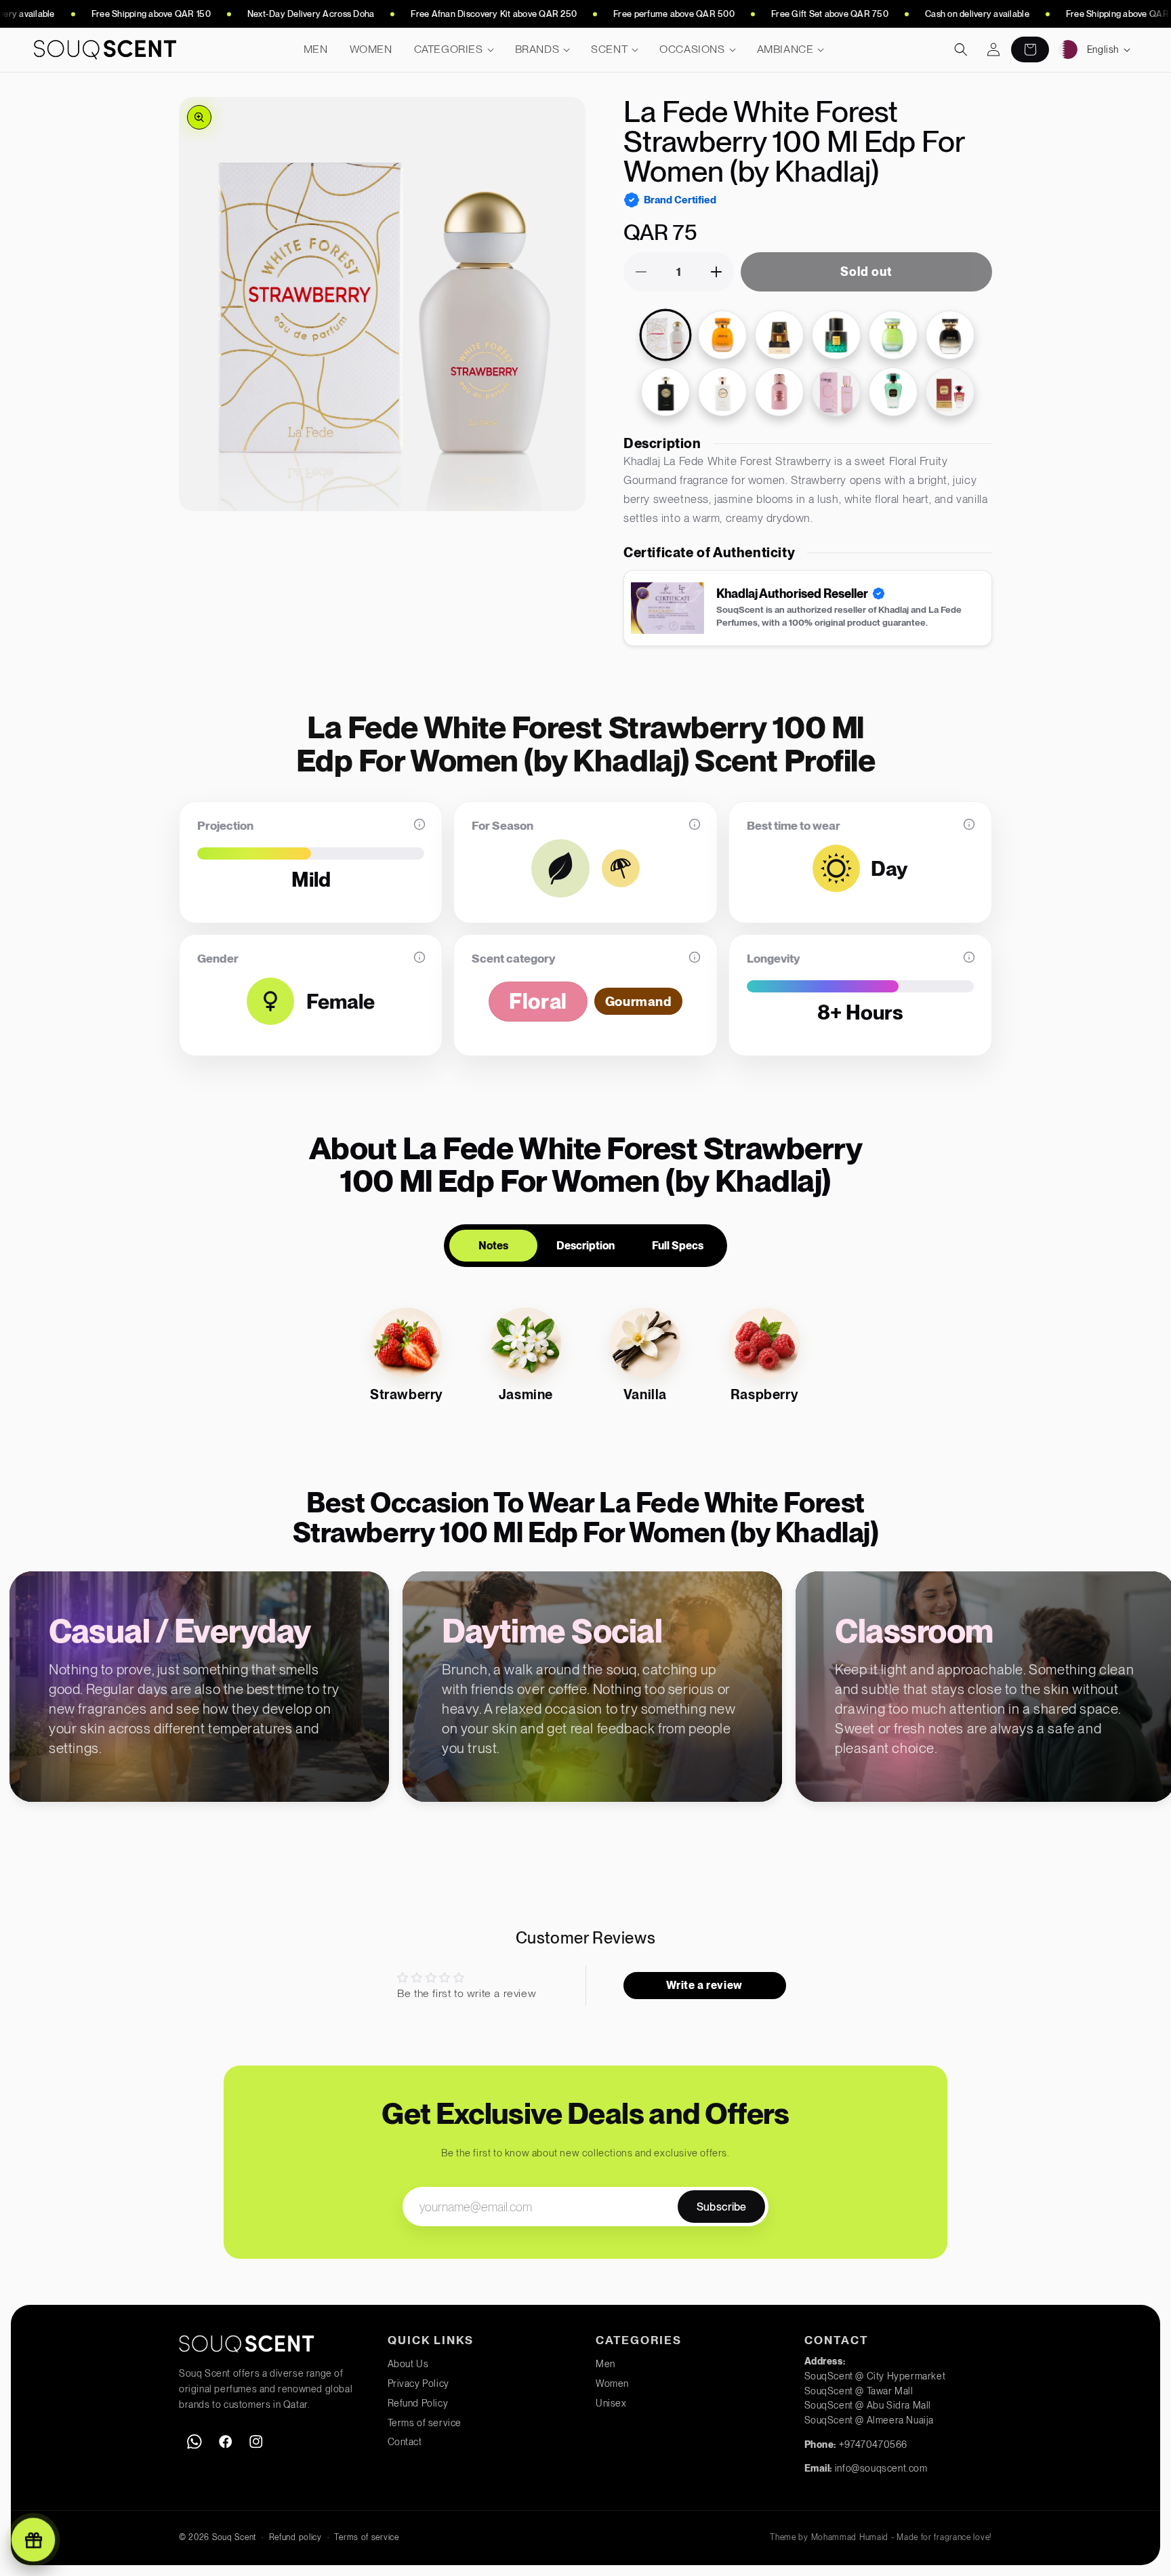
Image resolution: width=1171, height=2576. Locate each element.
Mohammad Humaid (850, 2537)
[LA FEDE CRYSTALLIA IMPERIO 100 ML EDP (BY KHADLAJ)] (893, 392)
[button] (454, 50)
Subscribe (721, 2207)
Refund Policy (418, 2403)
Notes (493, 1246)
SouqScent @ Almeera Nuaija (869, 2420)
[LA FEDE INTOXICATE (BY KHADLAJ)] (779, 335)
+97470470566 (873, 2444)
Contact (405, 2442)
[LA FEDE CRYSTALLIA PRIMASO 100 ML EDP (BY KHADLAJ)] (950, 392)
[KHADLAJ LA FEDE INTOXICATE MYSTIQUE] (836, 335)
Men (605, 2364)
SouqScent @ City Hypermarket (875, 2376)
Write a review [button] (704, 1985)
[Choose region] (1068, 49)
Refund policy (295, 2537)
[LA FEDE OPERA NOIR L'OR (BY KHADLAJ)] (665, 392)
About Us (408, 2364)
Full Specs (678, 1246)
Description (585, 1246)
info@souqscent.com (881, 2468)
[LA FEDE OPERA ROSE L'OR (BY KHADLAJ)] (722, 392)
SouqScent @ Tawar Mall (859, 2391)
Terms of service (425, 2423)
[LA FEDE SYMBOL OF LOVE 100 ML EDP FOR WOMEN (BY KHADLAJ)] (779, 392)
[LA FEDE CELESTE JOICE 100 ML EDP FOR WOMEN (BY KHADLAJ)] (836, 392)
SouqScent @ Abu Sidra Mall (868, 2405)
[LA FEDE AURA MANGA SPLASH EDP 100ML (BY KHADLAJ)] (722, 335)
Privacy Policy (418, 2383)
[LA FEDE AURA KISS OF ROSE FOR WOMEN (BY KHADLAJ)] (950, 335)
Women (612, 2383)
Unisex (611, 2403)
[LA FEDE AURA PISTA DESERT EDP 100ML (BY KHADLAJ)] (893, 335)
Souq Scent (234, 2537)
